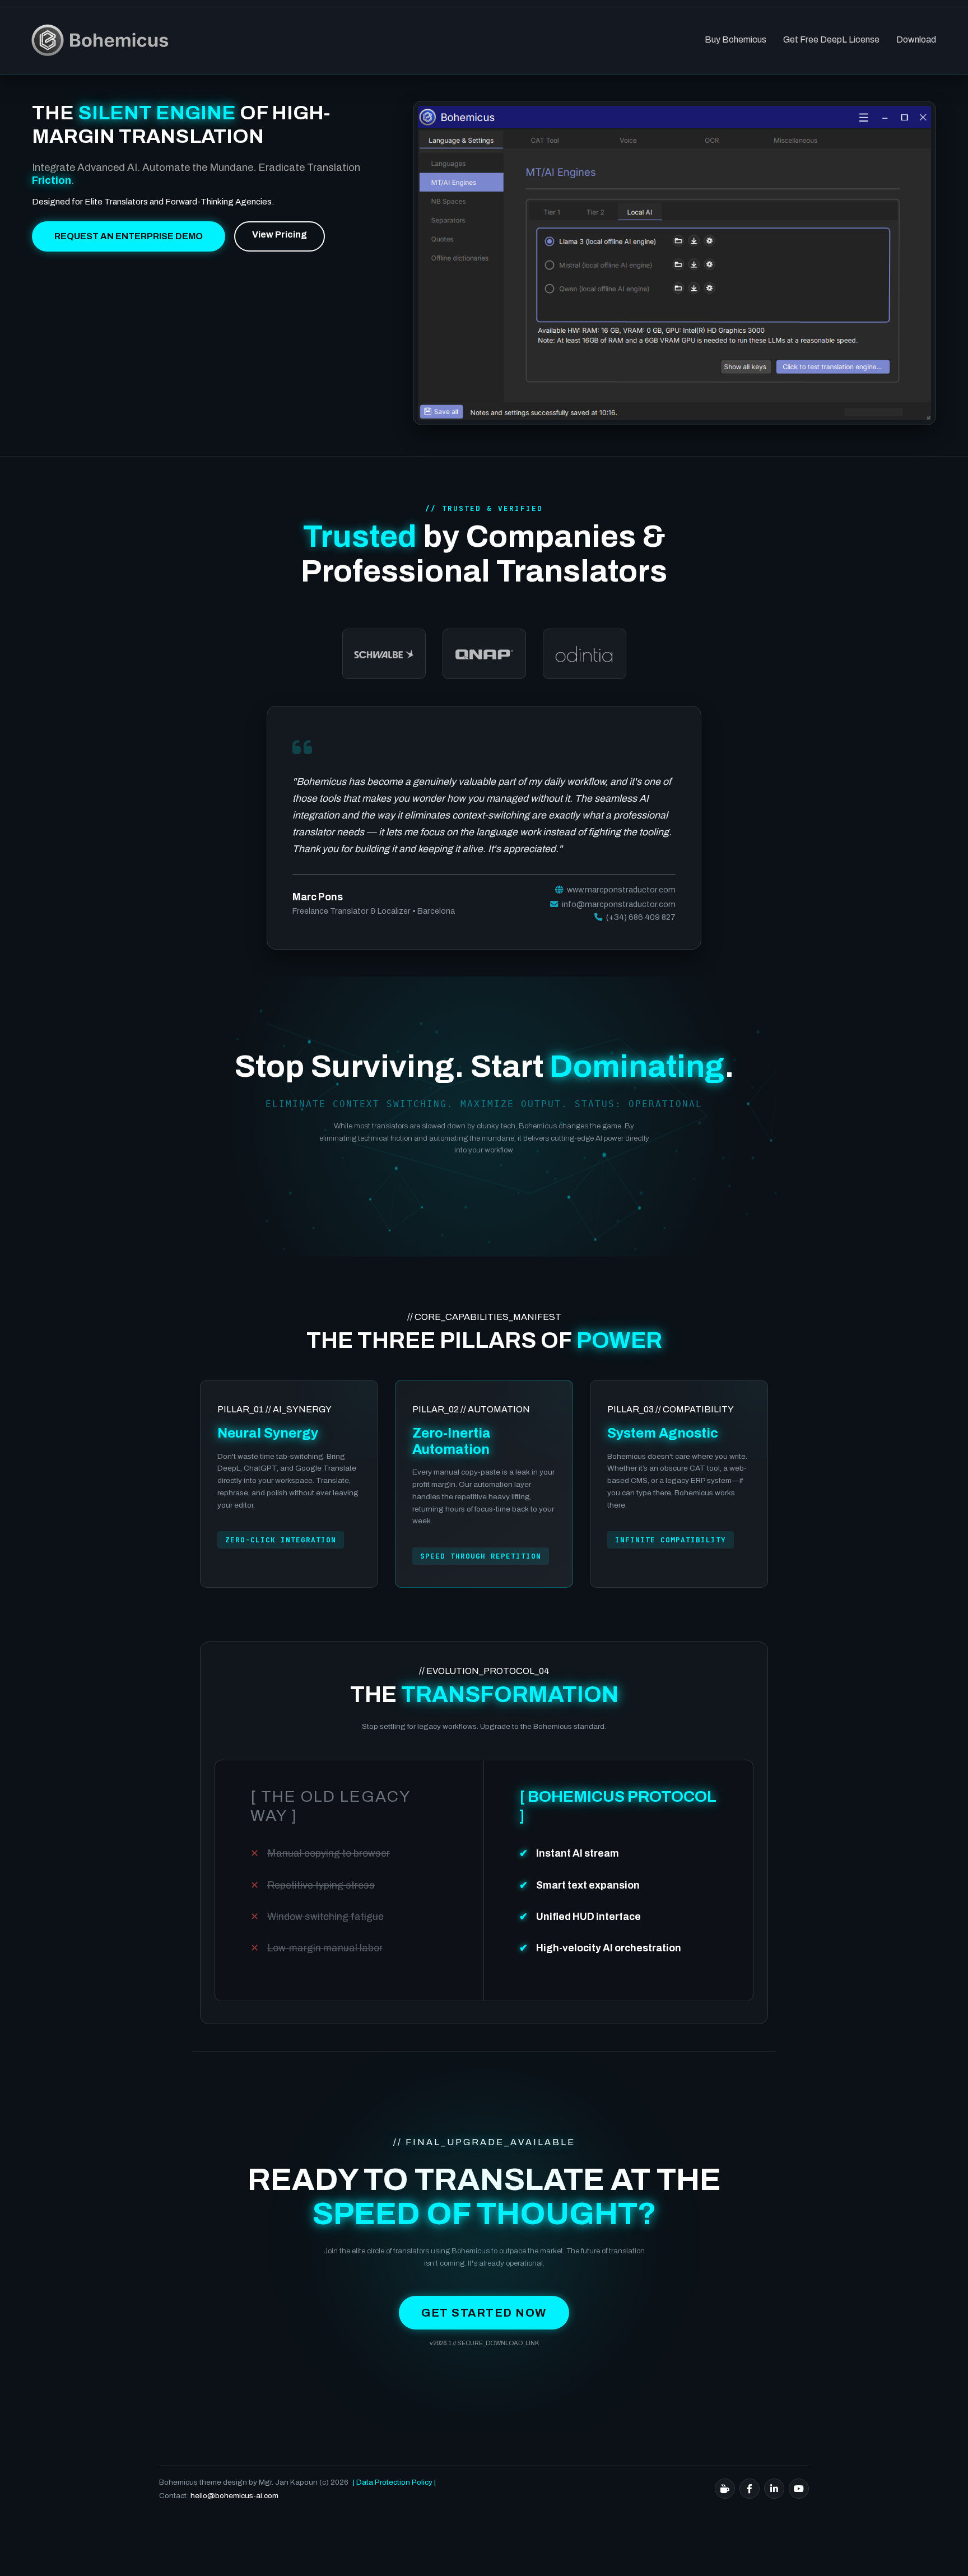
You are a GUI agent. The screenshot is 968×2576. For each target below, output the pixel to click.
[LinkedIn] (774, 2489)
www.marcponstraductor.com (620, 890)
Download (916, 39)
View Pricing (280, 234)
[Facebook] (750, 2489)
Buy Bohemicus (736, 39)
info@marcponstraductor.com (619, 904)
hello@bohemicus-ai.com (234, 2496)
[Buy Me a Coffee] (725, 2489)
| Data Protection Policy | (394, 2482)
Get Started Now (484, 2313)
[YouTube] (799, 2489)
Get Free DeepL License (831, 39)
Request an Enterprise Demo (129, 236)
